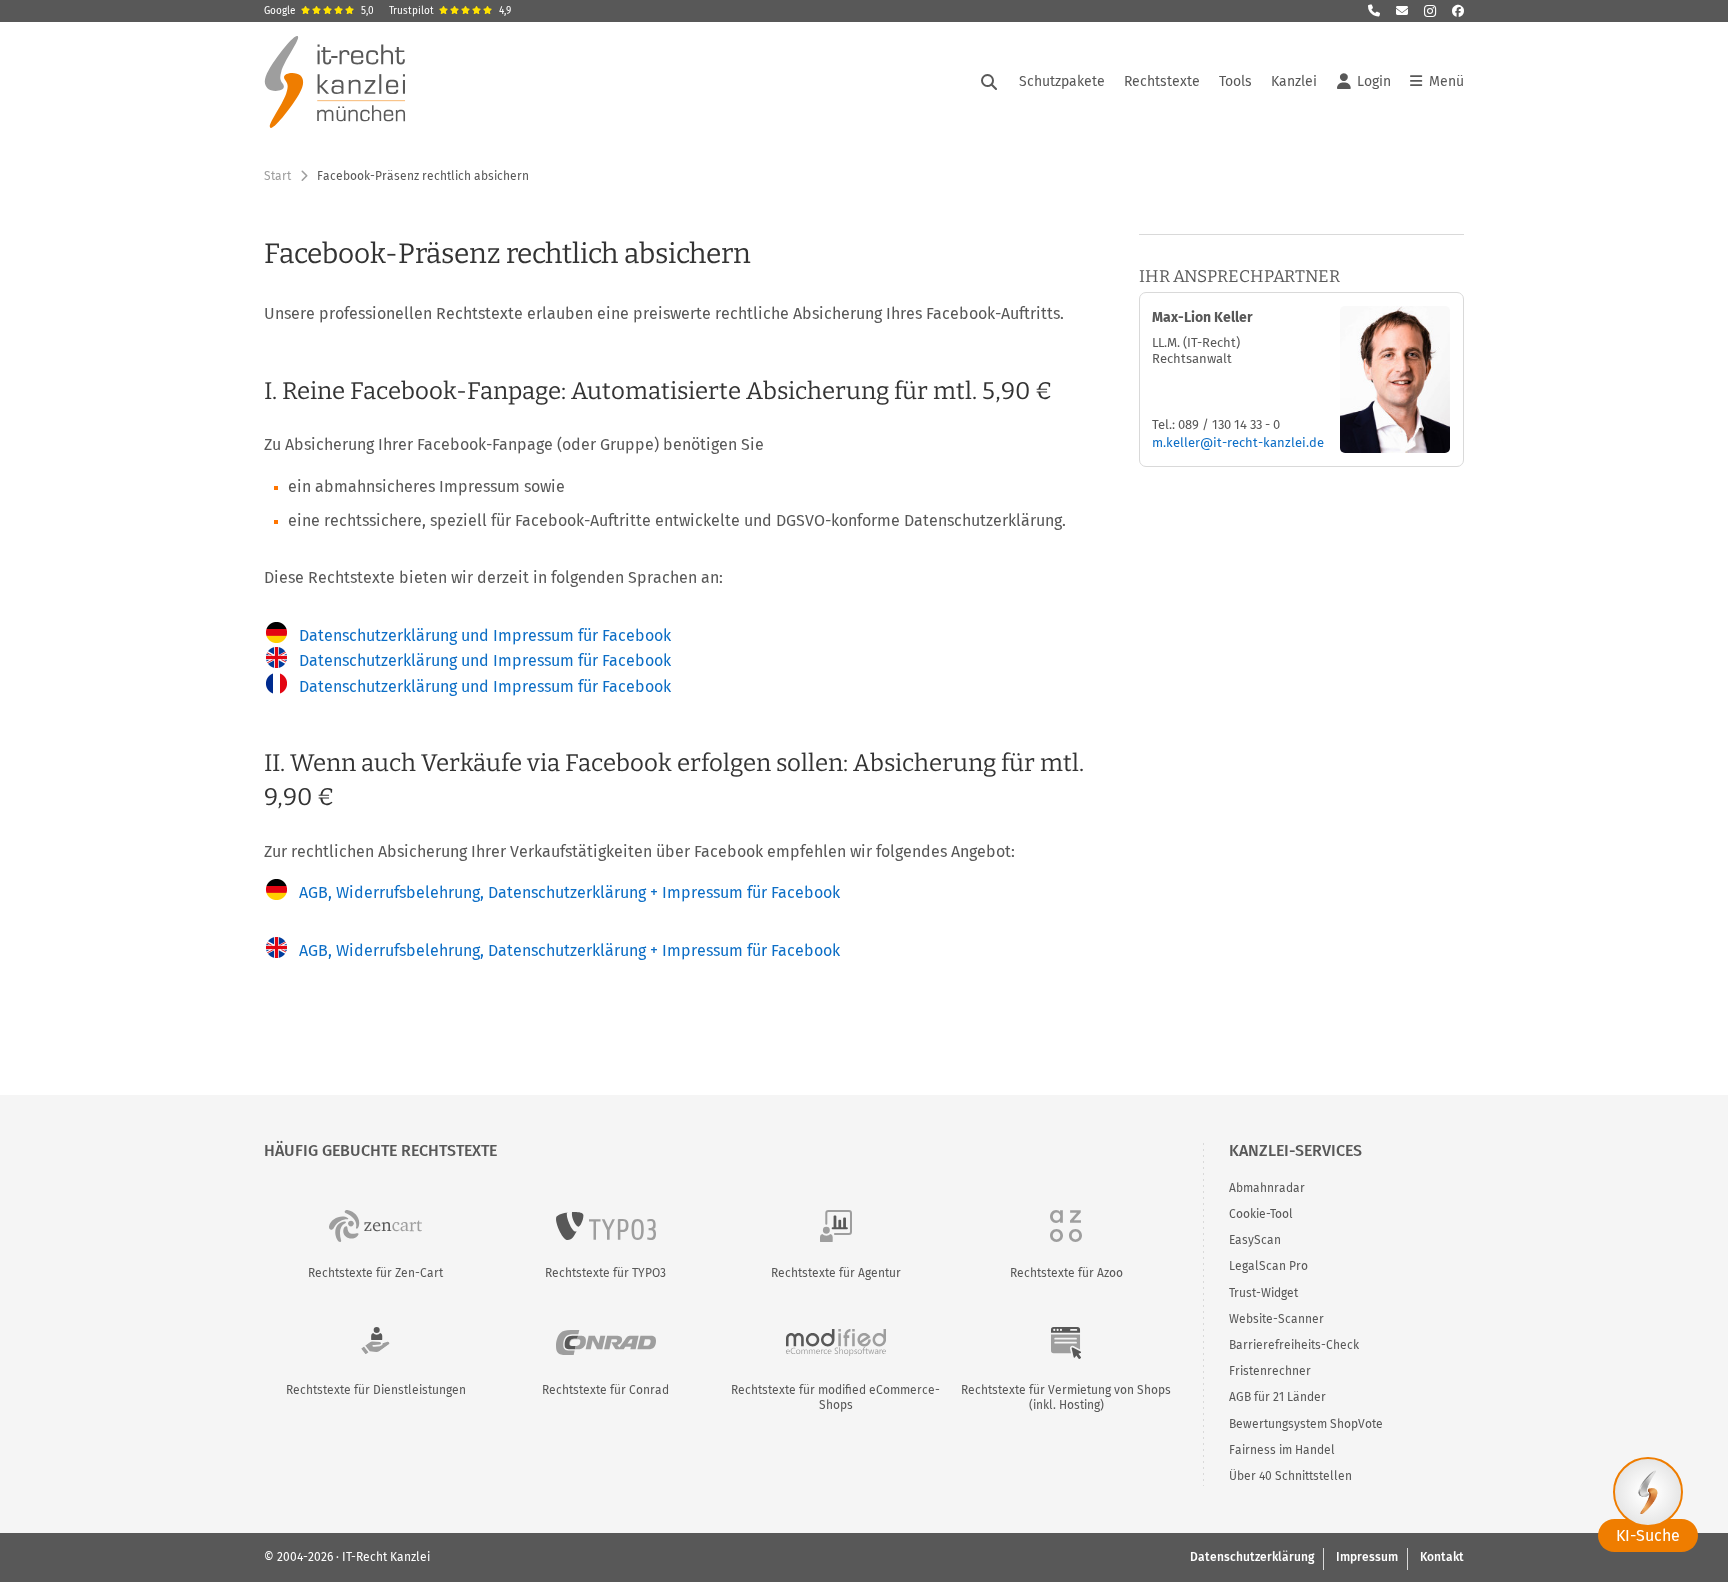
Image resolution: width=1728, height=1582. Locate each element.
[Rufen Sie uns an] (1374, 11)
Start (277, 176)
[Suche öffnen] (989, 82)
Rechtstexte (1162, 81)
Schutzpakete (1062, 81)
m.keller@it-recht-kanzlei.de (1238, 442)
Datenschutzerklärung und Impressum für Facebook (485, 635)
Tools (1235, 81)
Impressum (1367, 1557)
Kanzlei (1294, 81)
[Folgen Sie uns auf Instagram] (1430, 11)
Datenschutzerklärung (1252, 1557)
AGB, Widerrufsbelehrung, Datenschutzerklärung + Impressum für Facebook (569, 892)
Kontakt (1442, 1557)
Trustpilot (450, 11)
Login (1374, 81)
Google (319, 11)
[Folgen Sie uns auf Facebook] (1458, 11)
